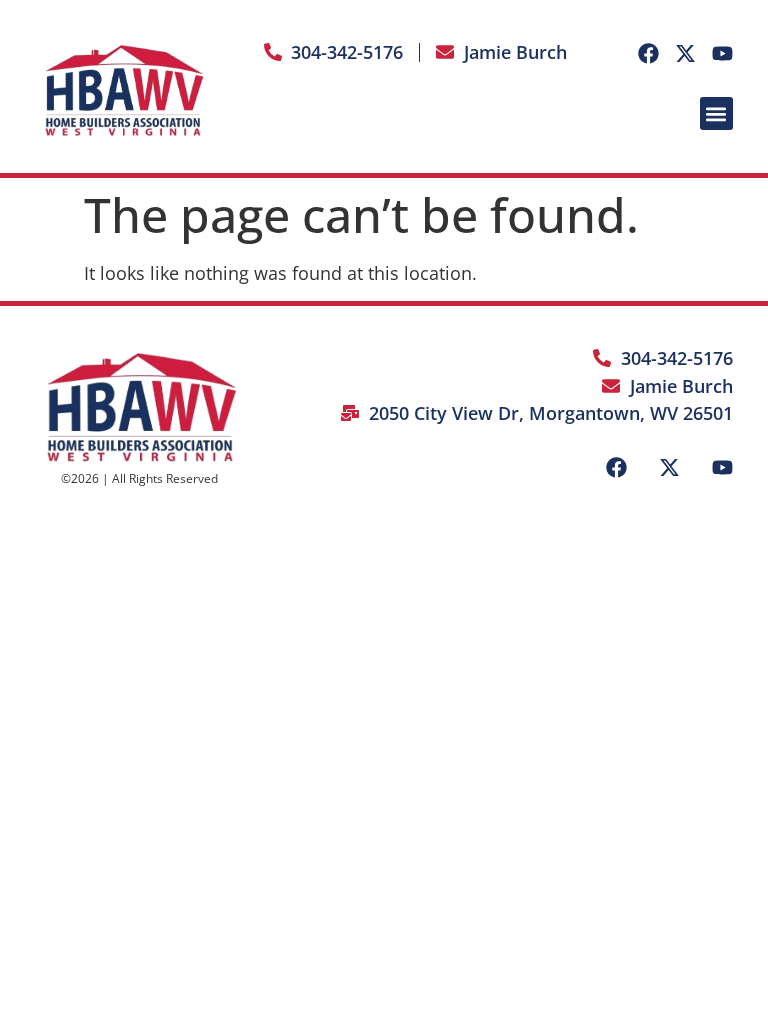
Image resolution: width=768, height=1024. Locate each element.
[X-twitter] (685, 53)
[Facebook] (648, 53)
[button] (716, 113)
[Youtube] (722, 53)
